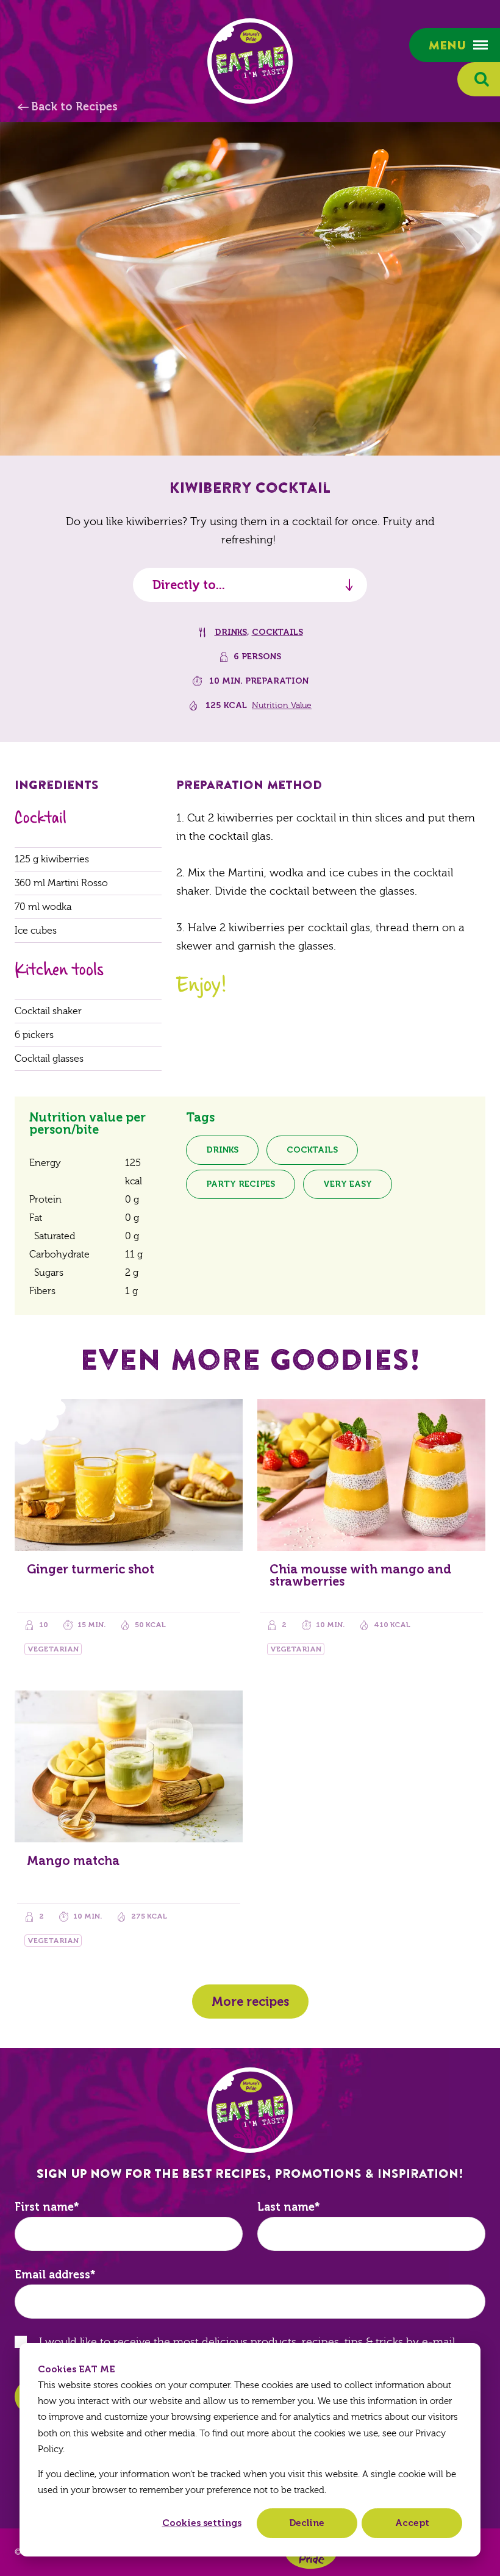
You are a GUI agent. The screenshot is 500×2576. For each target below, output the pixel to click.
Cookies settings (202, 2523)
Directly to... (189, 585)
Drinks (231, 632)
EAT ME (250, 61)
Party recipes (241, 1184)
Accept (412, 2523)
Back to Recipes (74, 107)
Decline (307, 2523)
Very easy (348, 1184)
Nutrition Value (282, 706)
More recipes (250, 2002)
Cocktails (277, 632)
